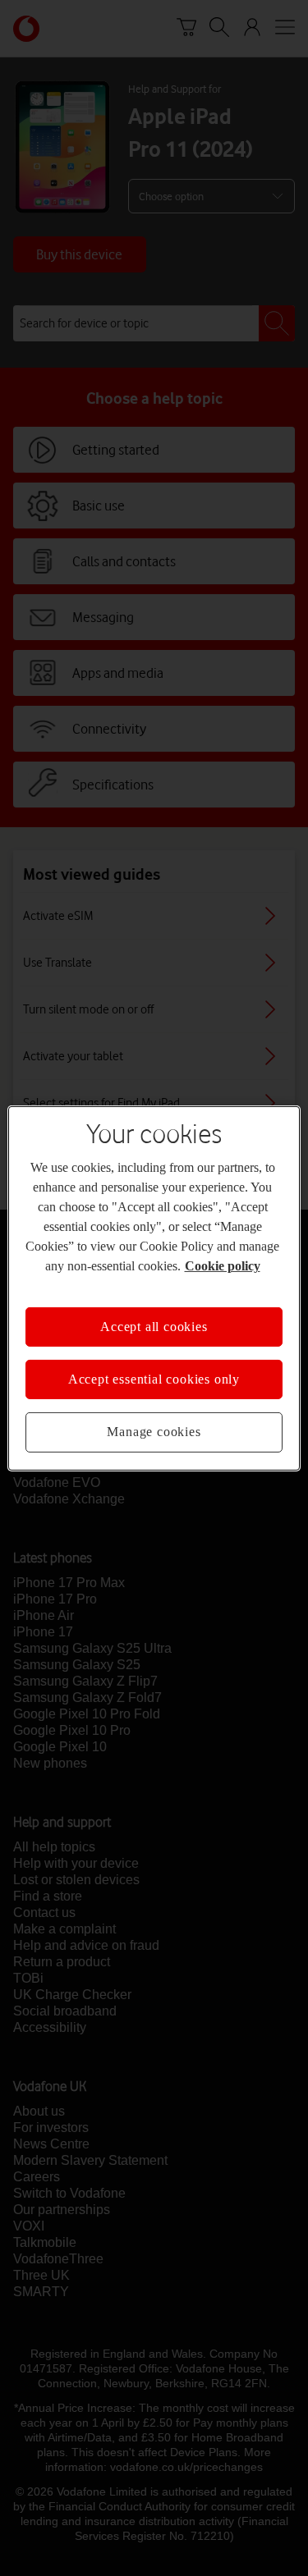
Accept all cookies (154, 1326)
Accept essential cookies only (154, 1379)
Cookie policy (223, 1265)
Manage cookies (154, 1432)
